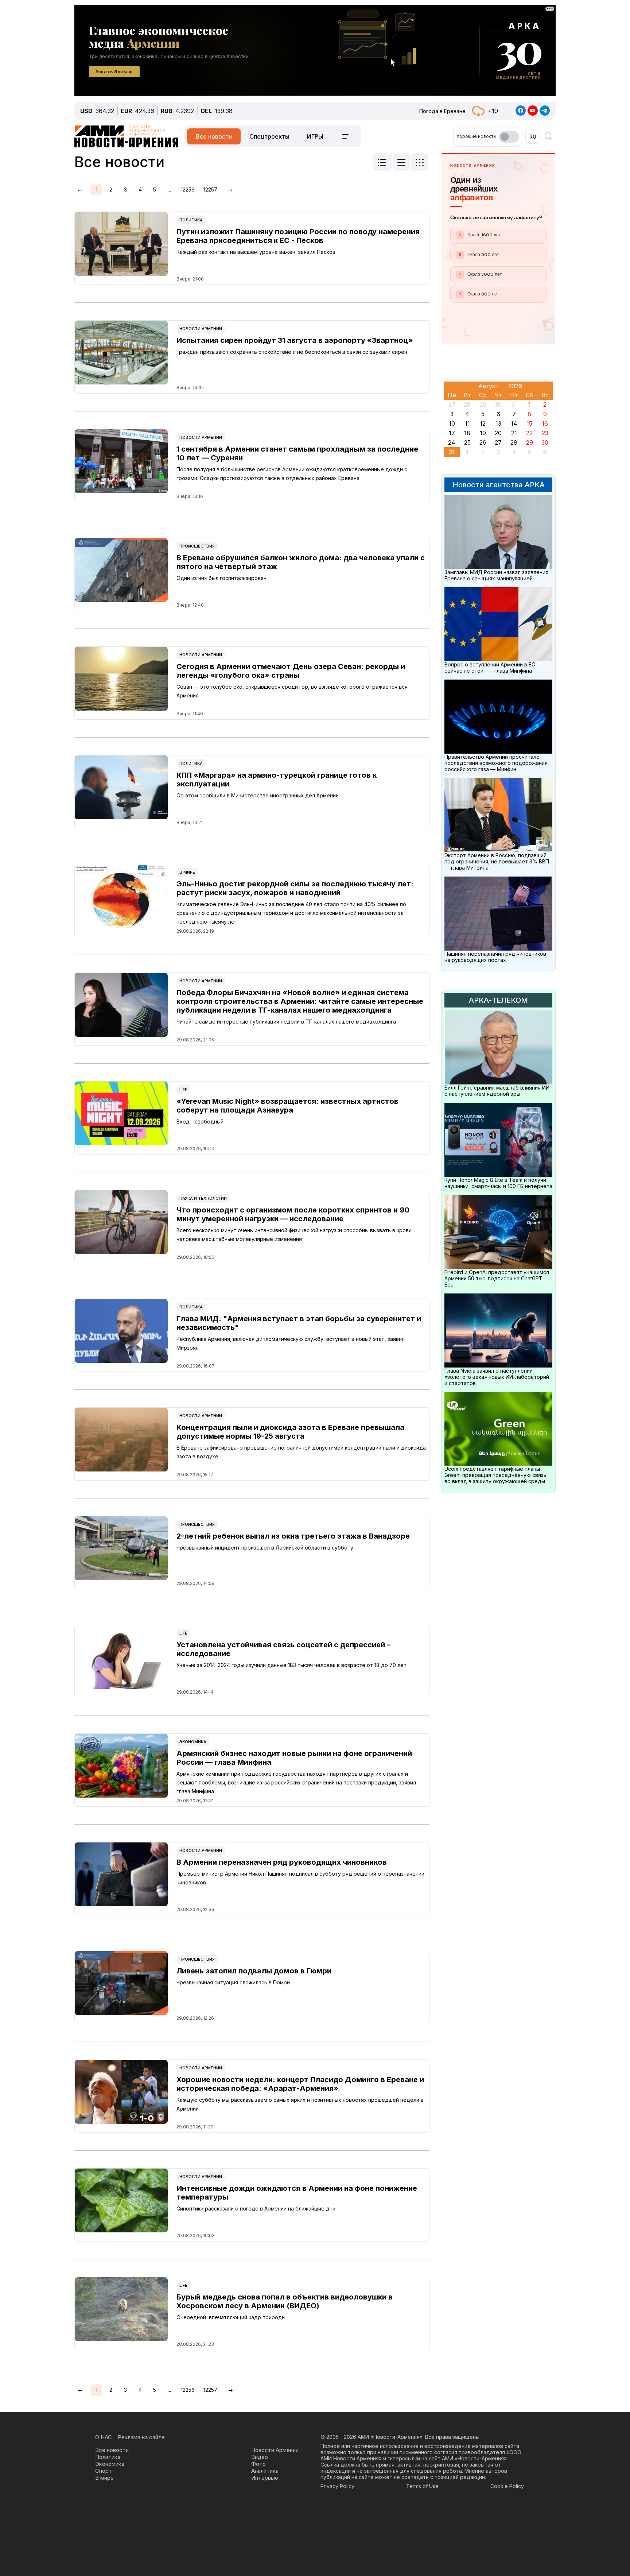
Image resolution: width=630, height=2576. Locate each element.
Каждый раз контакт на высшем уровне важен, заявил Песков (256, 252)
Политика (191, 220)
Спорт (104, 2471)
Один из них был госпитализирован (221, 578)
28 (514, 442)
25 (467, 442)
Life (183, 1090)
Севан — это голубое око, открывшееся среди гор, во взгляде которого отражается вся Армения (292, 691)
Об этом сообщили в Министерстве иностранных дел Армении (258, 795)
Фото (258, 2464)
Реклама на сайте (141, 2437)
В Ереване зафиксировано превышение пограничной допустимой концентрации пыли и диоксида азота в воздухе (301, 1452)
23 (545, 433)
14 (514, 423)
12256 (188, 189)
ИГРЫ (315, 136)
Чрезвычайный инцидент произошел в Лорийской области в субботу (265, 1548)
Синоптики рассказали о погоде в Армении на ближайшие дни (256, 2208)
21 (514, 433)
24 (452, 442)
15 (529, 423)
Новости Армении (201, 329)
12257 (210, 189)
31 (452, 452)
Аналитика (265, 2471)
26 (483, 442)
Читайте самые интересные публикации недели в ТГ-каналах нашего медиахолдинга (286, 1022)
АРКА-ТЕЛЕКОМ (498, 1000)
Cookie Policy (507, 2486)
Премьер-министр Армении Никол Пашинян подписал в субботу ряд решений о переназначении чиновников (300, 1878)
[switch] (509, 137)
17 (452, 433)
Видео (260, 2457)
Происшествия (197, 546)
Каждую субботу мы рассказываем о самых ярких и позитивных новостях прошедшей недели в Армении (300, 2104)
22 (529, 433)
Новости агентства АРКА (499, 485)
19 (483, 433)
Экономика (193, 1742)
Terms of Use (422, 2486)
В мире (187, 872)
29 (530, 442)
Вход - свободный (200, 1121)
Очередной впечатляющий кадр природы (231, 2317)
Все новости (214, 136)
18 (467, 433)
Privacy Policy (337, 2486)
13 (498, 423)
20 (498, 433)
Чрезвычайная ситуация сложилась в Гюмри (233, 1982)
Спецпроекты (269, 136)
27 (498, 442)
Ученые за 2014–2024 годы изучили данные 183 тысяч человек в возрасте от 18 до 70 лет (291, 1665)
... (169, 189)
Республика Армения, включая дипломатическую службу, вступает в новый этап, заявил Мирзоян (291, 1343)
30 (545, 442)
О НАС (104, 2437)
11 (467, 423)
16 (545, 423)
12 (483, 423)
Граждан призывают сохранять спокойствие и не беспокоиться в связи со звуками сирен (292, 352)
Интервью (265, 2478)
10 (452, 423)
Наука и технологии (203, 1198)
